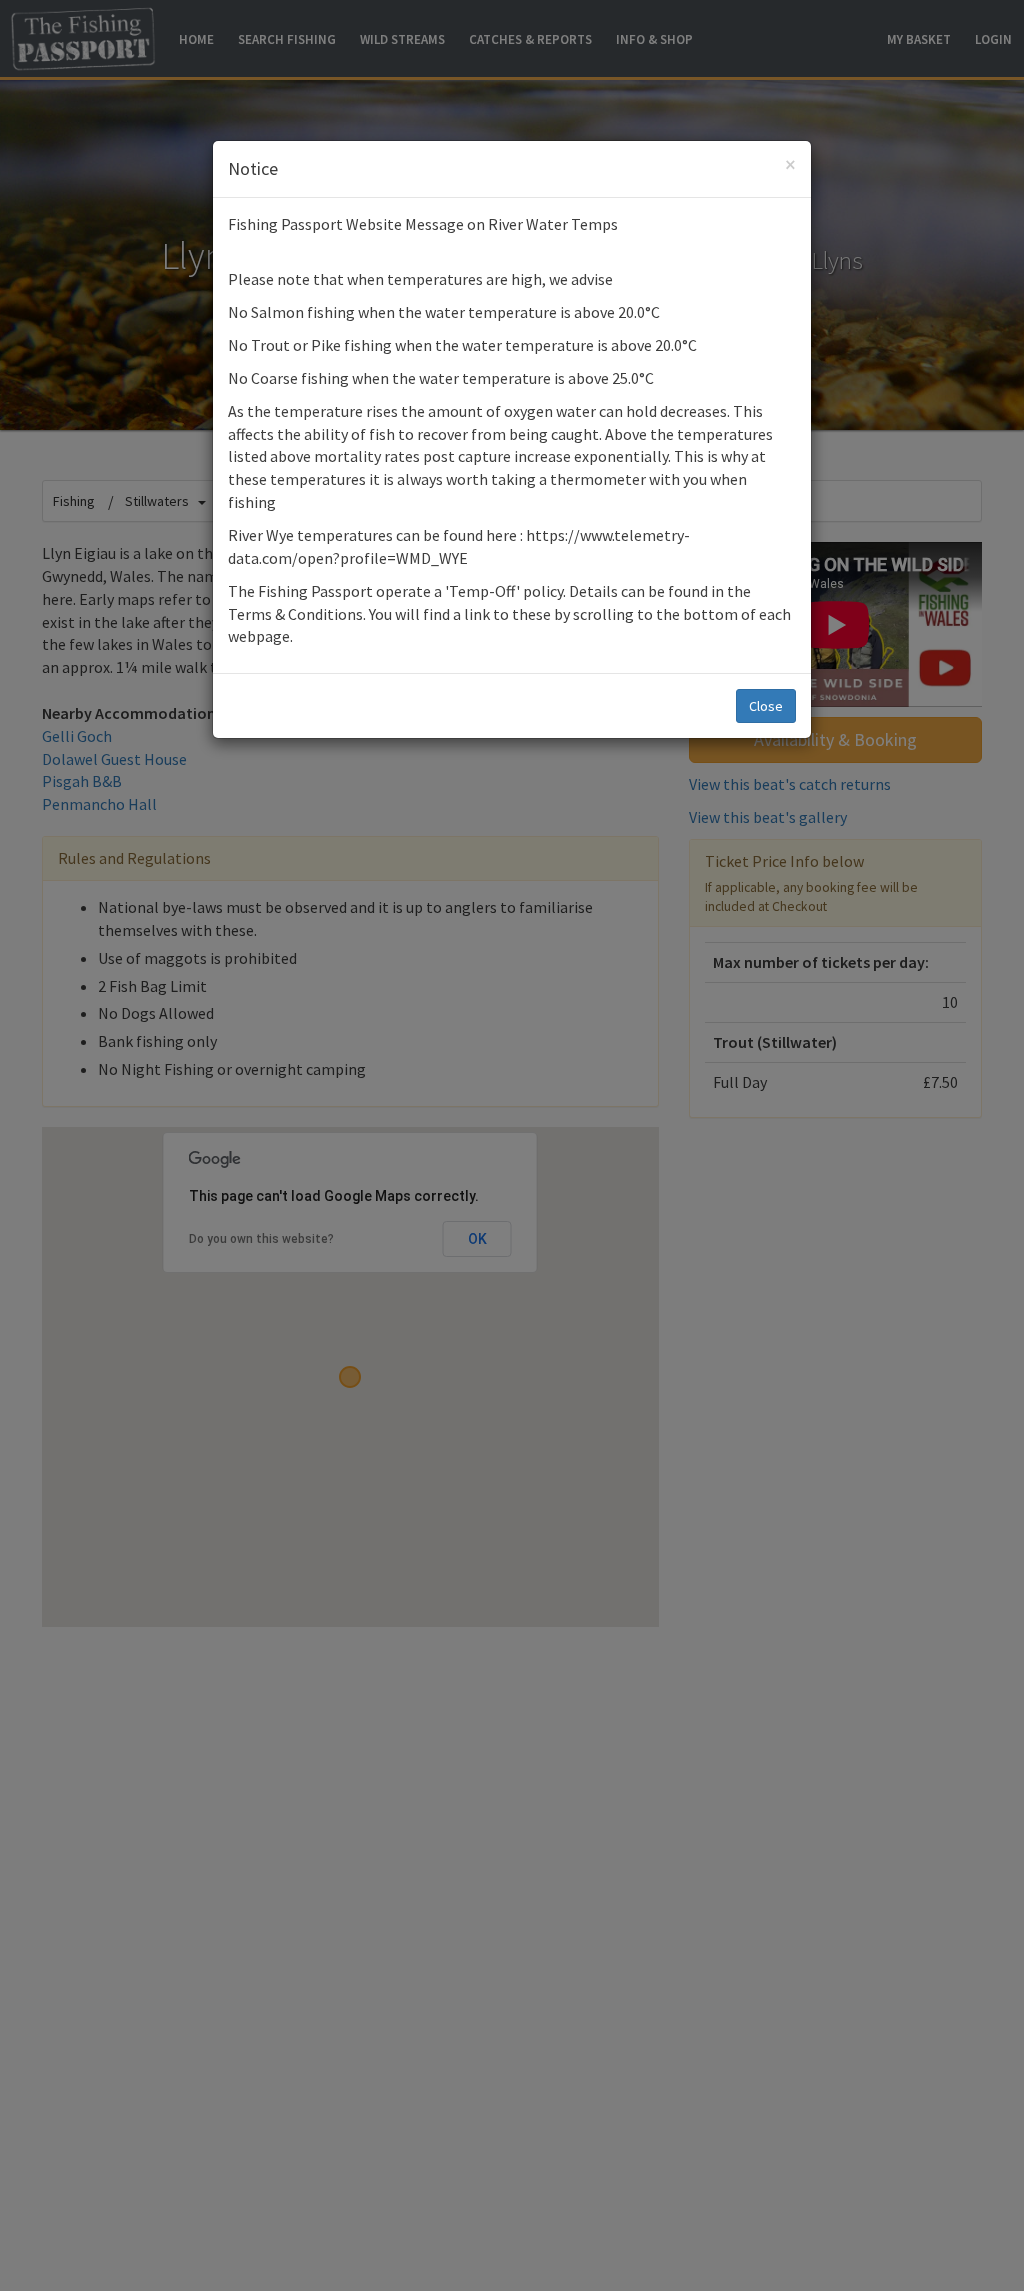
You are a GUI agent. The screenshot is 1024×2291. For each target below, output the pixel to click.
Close (766, 706)
